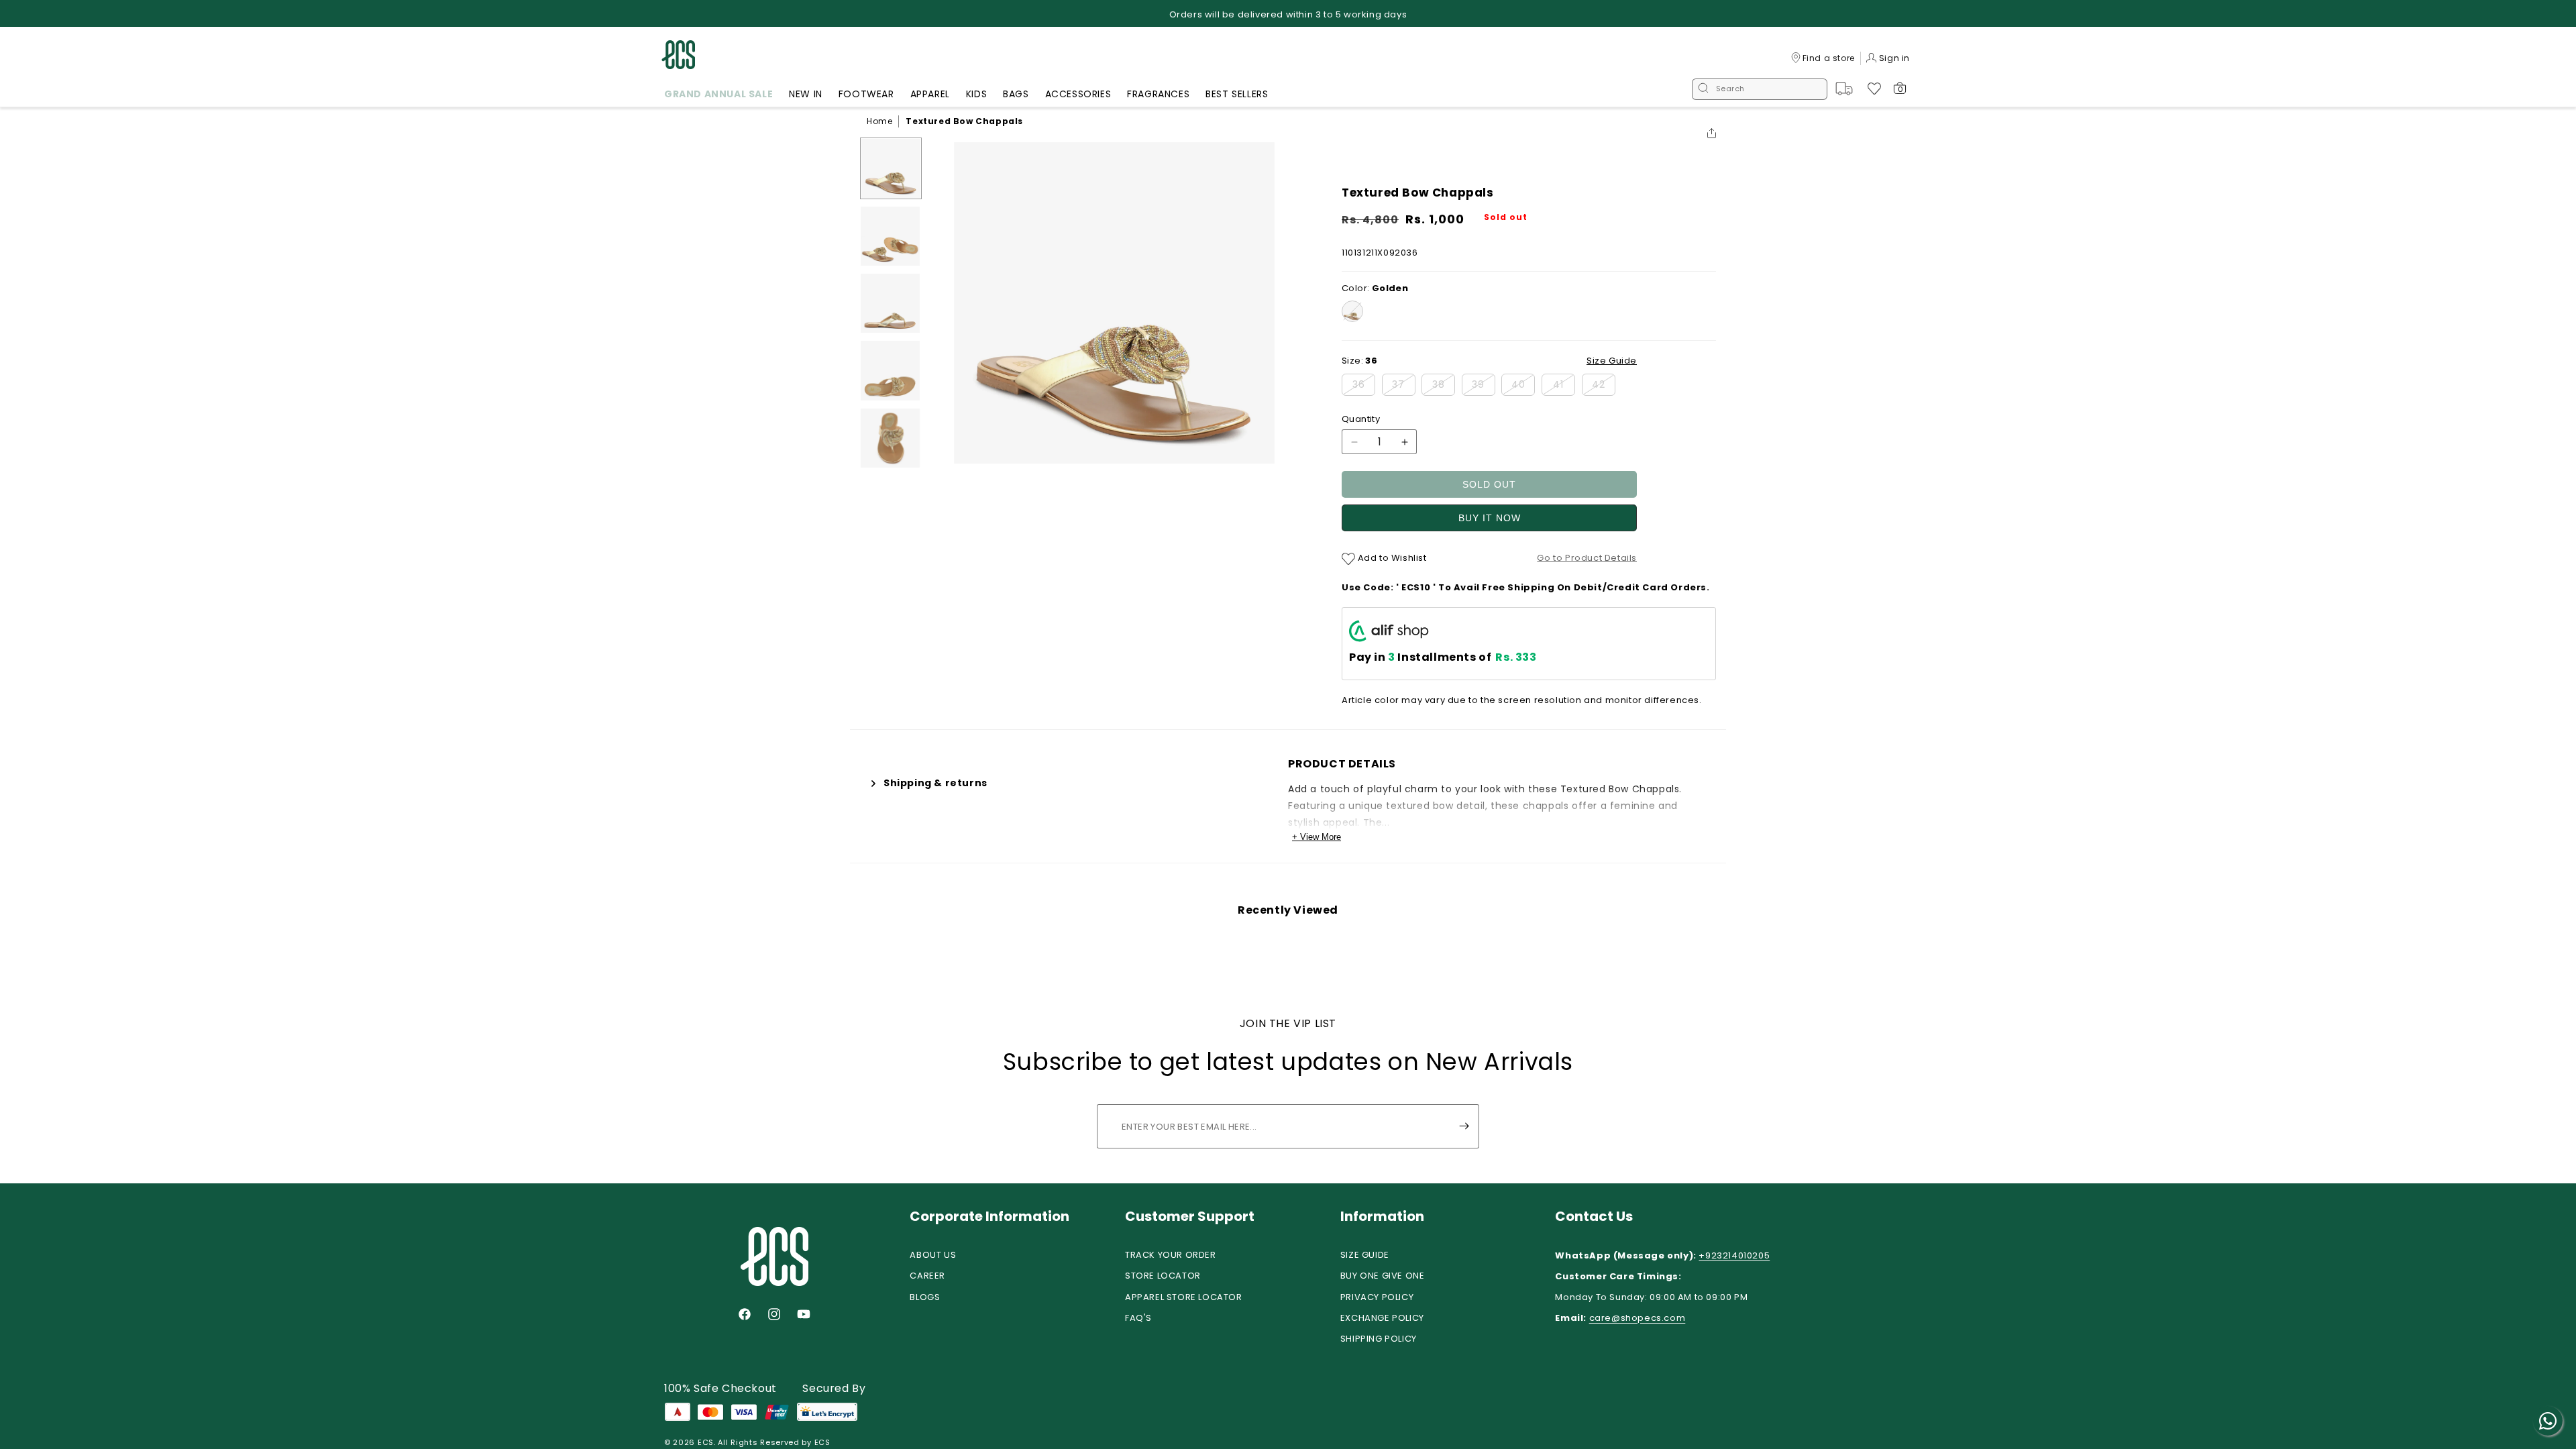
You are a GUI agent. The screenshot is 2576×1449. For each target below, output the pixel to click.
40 (1523, 386)
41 (1564, 386)
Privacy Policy (1377, 1297)
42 (1604, 386)
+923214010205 (1734, 1255)
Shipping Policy (1379, 1339)
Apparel (930, 94)
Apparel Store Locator (1184, 1297)
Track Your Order (1171, 1255)
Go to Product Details (1587, 558)
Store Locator (1163, 1276)
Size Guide (1365, 1255)
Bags (1016, 94)
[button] (718, 96)
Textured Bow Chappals (964, 121)
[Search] (1703, 89)
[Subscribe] (1464, 1126)
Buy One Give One (1383, 1276)
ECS (706, 1442)
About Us (933, 1255)
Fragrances (1158, 94)
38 (1444, 386)
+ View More (1317, 837)
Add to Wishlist (1391, 558)
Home (879, 121)
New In (806, 94)
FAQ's (1138, 1318)
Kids (976, 94)
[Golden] (1352, 311)
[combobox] (1760, 89)
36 (1364, 386)
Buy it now (1490, 518)
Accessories (1078, 94)
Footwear (866, 94)
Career (927, 1276)
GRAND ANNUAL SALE (718, 94)
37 (1404, 386)
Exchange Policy (1382, 1318)
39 (1484, 386)
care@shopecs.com (1638, 1318)
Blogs (925, 1297)
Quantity (1361, 419)
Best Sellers (1237, 94)
